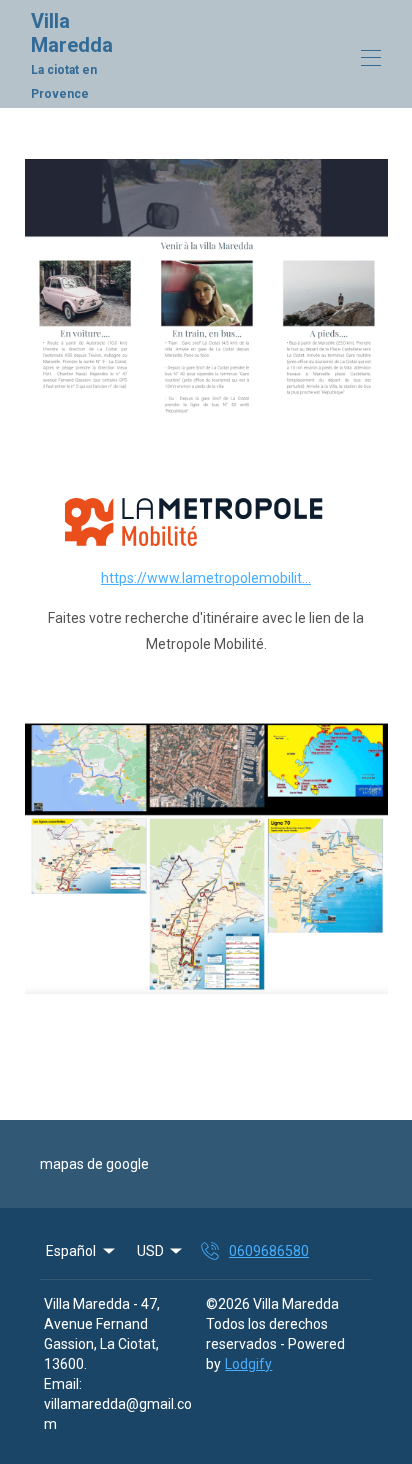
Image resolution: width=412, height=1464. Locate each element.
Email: (63, 1384)
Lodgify (248, 1364)
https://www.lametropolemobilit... (206, 578)
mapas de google (94, 1164)
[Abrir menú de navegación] (371, 58)
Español (71, 1251)
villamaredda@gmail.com (118, 1414)
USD (150, 1251)
